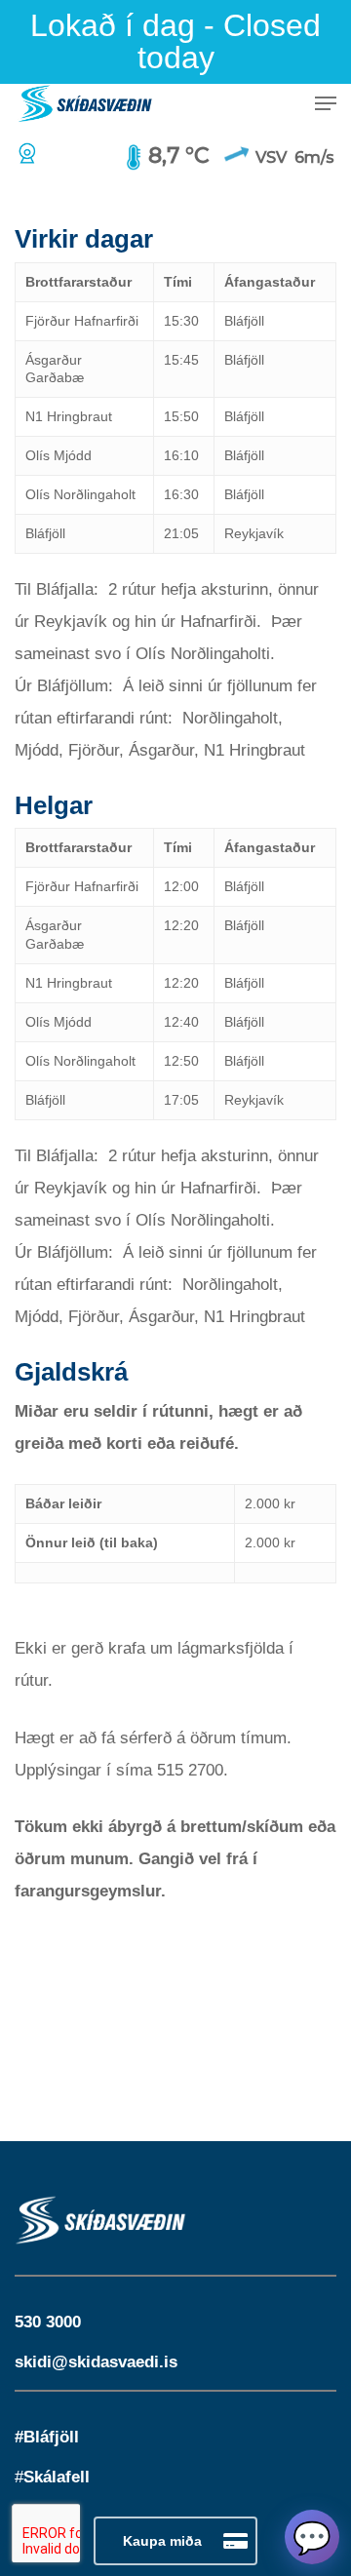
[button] (326, 103)
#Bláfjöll (47, 2437)
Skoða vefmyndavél (31, 153)
